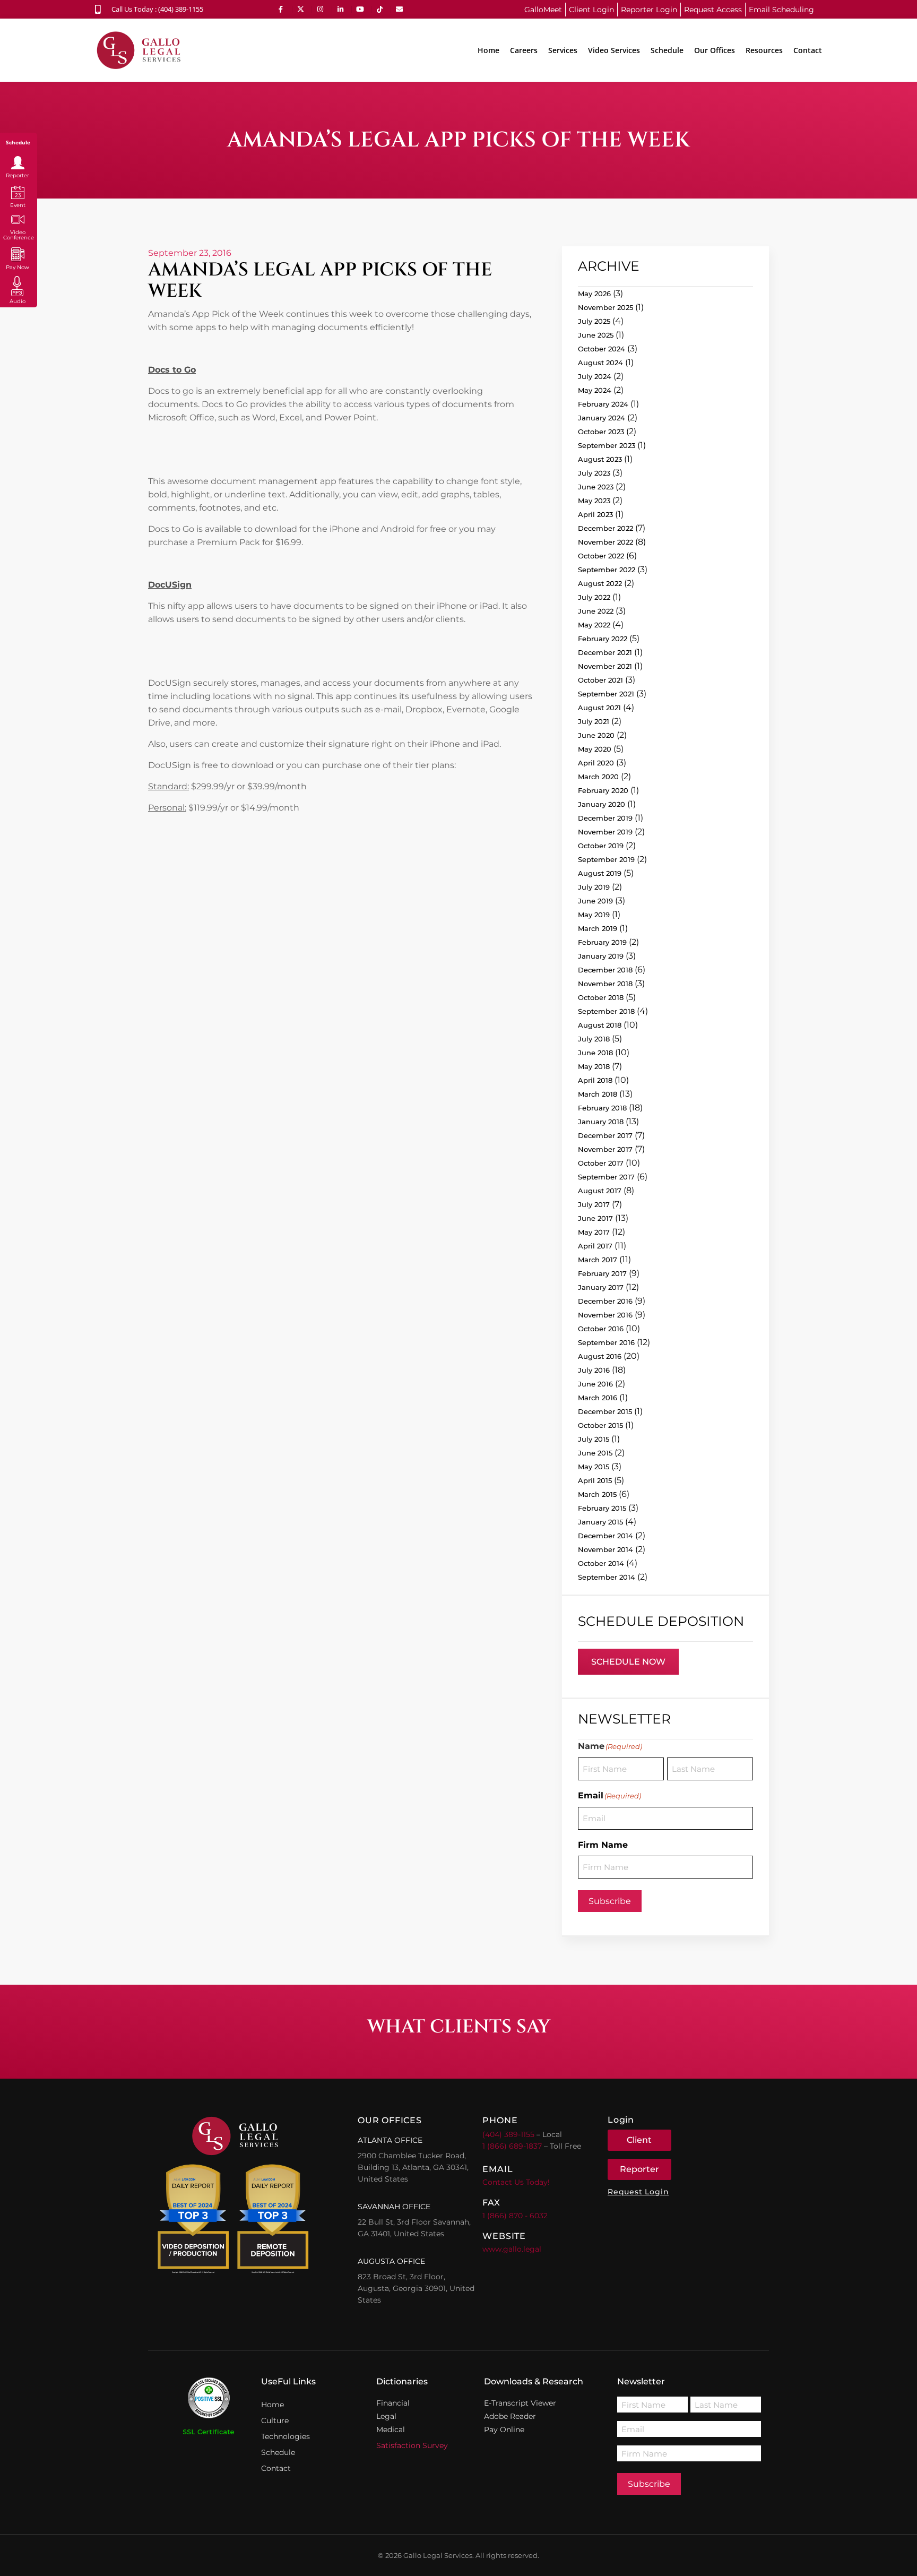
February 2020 (603, 790)
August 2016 (600, 1356)
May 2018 (594, 1066)
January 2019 (601, 956)
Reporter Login (649, 10)
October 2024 (602, 349)
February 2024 (603, 404)
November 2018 (605, 984)
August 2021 (599, 708)
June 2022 (596, 611)
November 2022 (605, 542)
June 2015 (595, 1453)
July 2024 (595, 376)
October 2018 (601, 997)
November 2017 (605, 1149)
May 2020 (595, 749)
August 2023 (600, 459)
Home (488, 50)
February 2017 (602, 1273)
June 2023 (596, 487)
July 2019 (594, 887)
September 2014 (607, 1577)
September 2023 (607, 445)
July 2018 (594, 1039)
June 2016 (595, 1384)
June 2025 (596, 335)
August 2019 (600, 873)
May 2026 (594, 294)
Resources (764, 50)
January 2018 (601, 1122)
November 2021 (605, 666)
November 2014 (605, 1549)
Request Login (638, 2192)
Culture (275, 2420)
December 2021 (605, 652)
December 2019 (605, 818)
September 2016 (606, 1342)
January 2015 (600, 1522)
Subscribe (610, 1901)
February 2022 (603, 639)
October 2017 (601, 1163)
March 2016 (598, 1398)
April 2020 (596, 763)
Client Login (591, 10)
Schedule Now (628, 1662)
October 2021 (600, 680)
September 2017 (606, 1177)
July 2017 (594, 1204)
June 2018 (595, 1053)
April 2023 (595, 514)
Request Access (713, 10)
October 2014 (601, 1563)
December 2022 (605, 528)
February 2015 (602, 1508)
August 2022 (600, 583)
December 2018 (605, 970)
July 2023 (594, 473)
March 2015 (597, 1494)
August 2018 (600, 1025)
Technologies (286, 2436)
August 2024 (600, 363)
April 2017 (595, 1246)
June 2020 (596, 735)
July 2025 (594, 321)
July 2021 (594, 721)
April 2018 (595, 1080)
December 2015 (605, 1411)
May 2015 (594, 1467)
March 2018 (598, 1094)
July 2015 (594, 1439)
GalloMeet (543, 10)
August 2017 (600, 1191)
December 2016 (605, 1301)
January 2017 (601, 1287)
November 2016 (605, 1315)
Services (563, 50)
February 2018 (602, 1108)
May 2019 (594, 915)
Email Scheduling (781, 10)
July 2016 (594, 1370)
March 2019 (598, 928)
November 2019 (605, 832)
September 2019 (606, 859)
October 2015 (600, 1425)
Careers (524, 50)
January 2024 (602, 418)
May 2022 (594, 625)
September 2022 (607, 570)
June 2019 (595, 901)
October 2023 (601, 432)
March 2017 (598, 1260)
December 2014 (605, 1536)
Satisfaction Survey (412, 2445)
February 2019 (602, 942)
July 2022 (594, 597)
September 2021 (606, 694)
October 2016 (601, 1329)
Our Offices (715, 50)
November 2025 (605, 307)
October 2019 (601, 846)
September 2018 (606, 1011)
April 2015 (595, 1480)
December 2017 (605, 1135)
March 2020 (598, 777)
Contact (808, 50)
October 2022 (601, 556)
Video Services (614, 50)
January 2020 (602, 804)
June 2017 (595, 1218)
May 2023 (594, 501)
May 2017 (594, 1232)
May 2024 (595, 390)
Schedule (667, 50)
